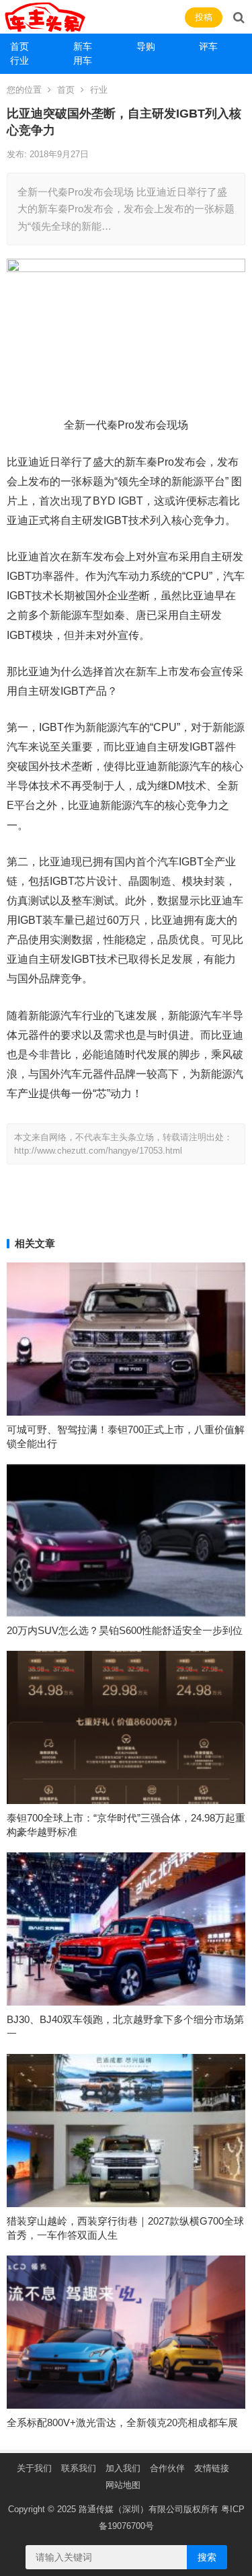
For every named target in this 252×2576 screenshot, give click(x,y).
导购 (146, 46)
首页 (19, 46)
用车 (83, 60)
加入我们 (123, 2468)
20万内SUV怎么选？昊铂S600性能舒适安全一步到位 (125, 1630)
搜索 (207, 2557)
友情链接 (212, 2468)
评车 (208, 46)
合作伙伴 (167, 2468)
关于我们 (34, 2468)
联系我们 (79, 2468)
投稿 (204, 17)
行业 (19, 60)
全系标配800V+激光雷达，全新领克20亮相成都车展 (122, 2422)
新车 (83, 46)
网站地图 (123, 2485)
